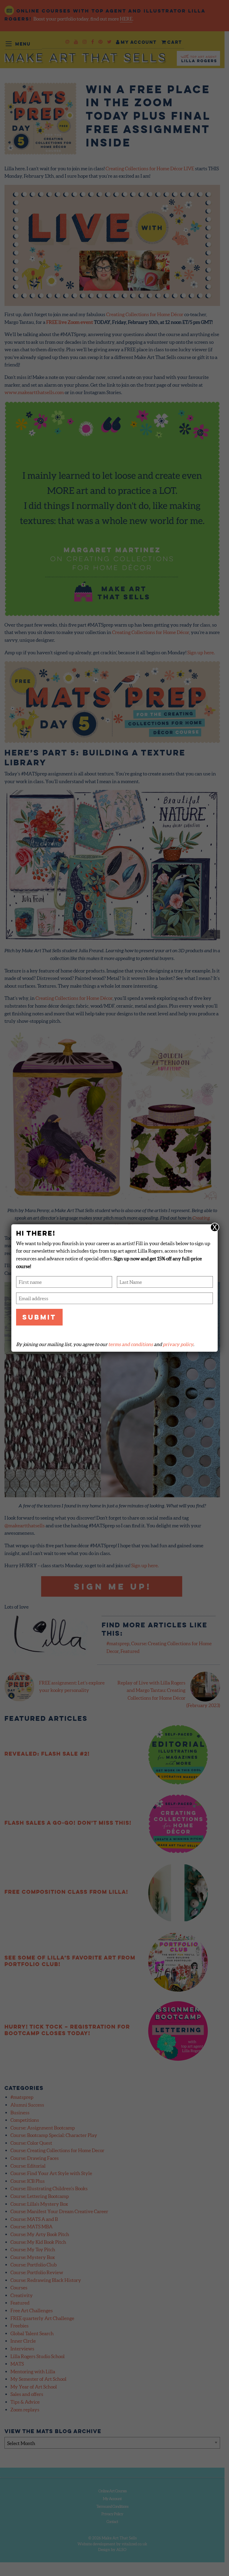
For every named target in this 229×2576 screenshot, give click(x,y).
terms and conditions (131, 1344)
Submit (39, 1317)
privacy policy (178, 1344)
